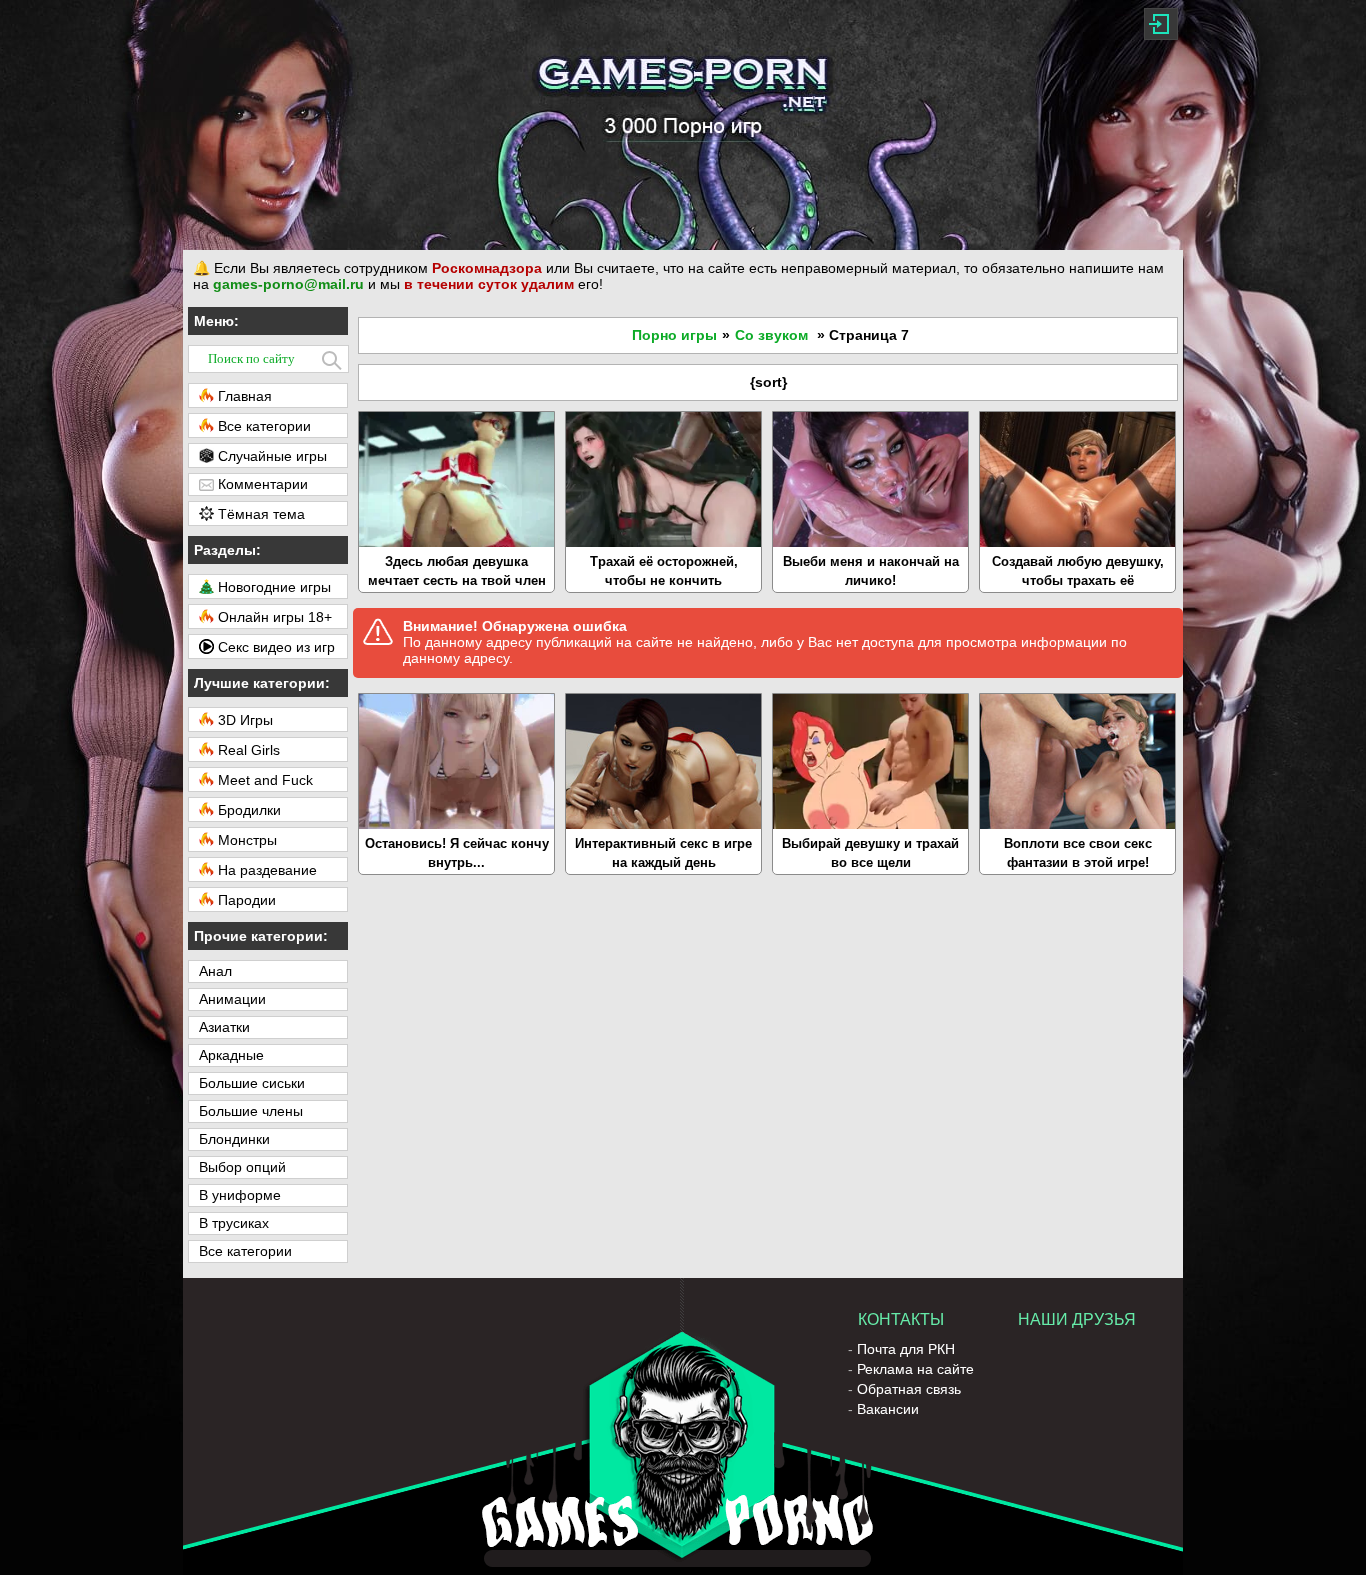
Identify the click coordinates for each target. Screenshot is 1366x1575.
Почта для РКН (906, 1349)
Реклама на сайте (915, 1369)
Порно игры (674, 335)
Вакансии (888, 1409)
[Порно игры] (683, 125)
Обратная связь (909, 1389)
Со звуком (771, 335)
